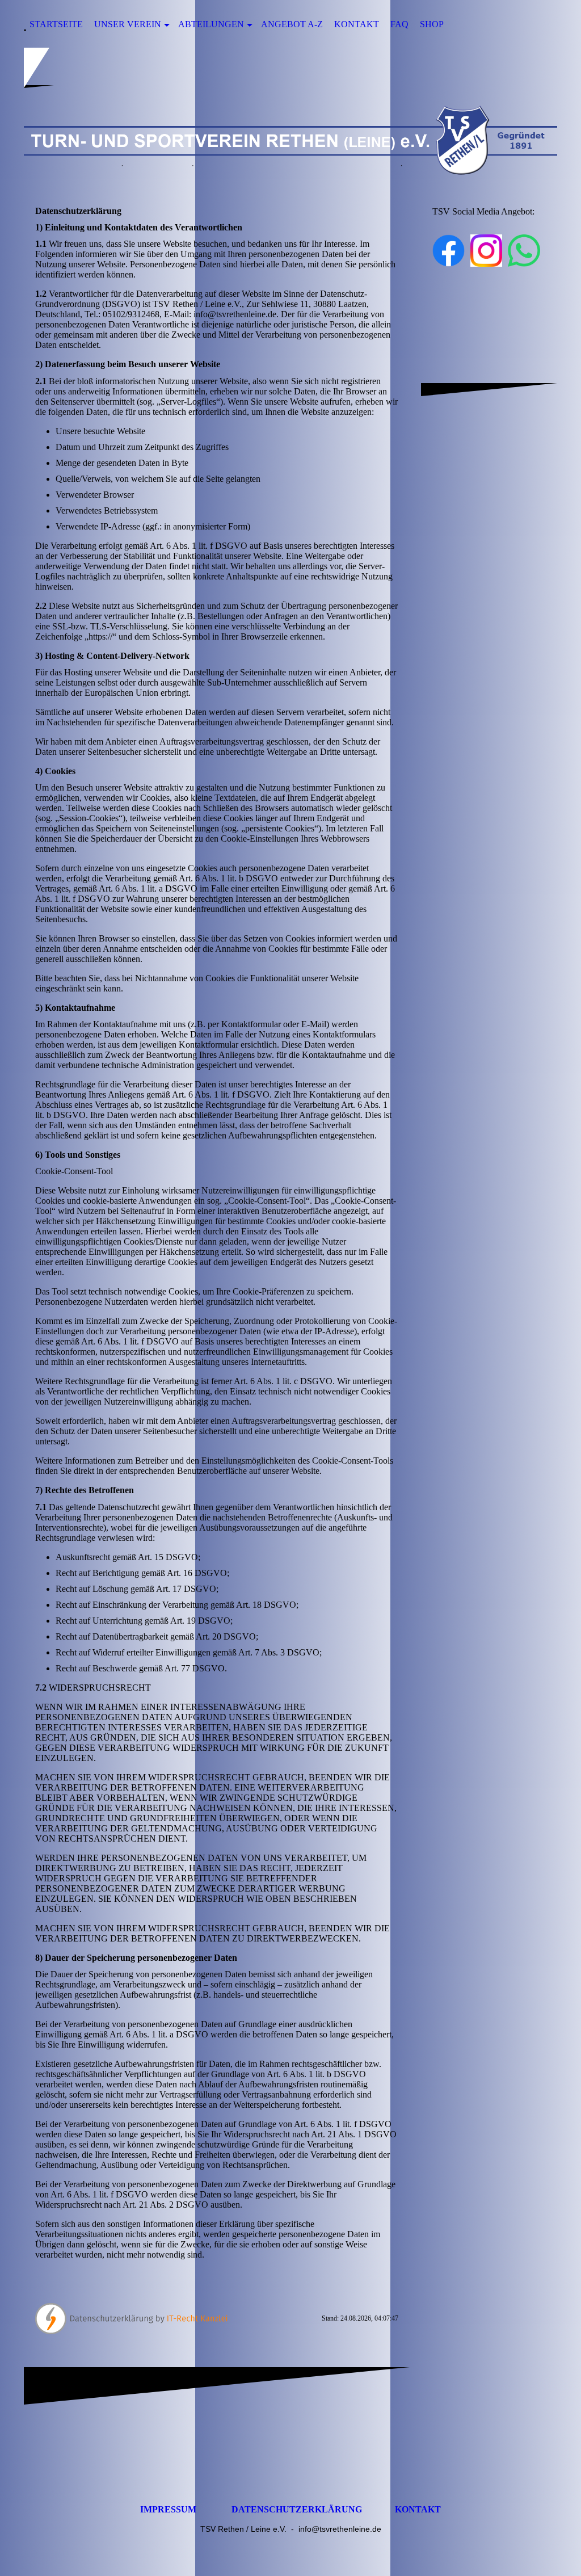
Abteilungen (211, 24)
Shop (432, 24)
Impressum (168, 2509)
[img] (290, 140)
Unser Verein (128, 24)
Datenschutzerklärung (297, 2509)
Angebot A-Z (292, 24)
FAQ (399, 24)
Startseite (56, 24)
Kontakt (357, 24)
